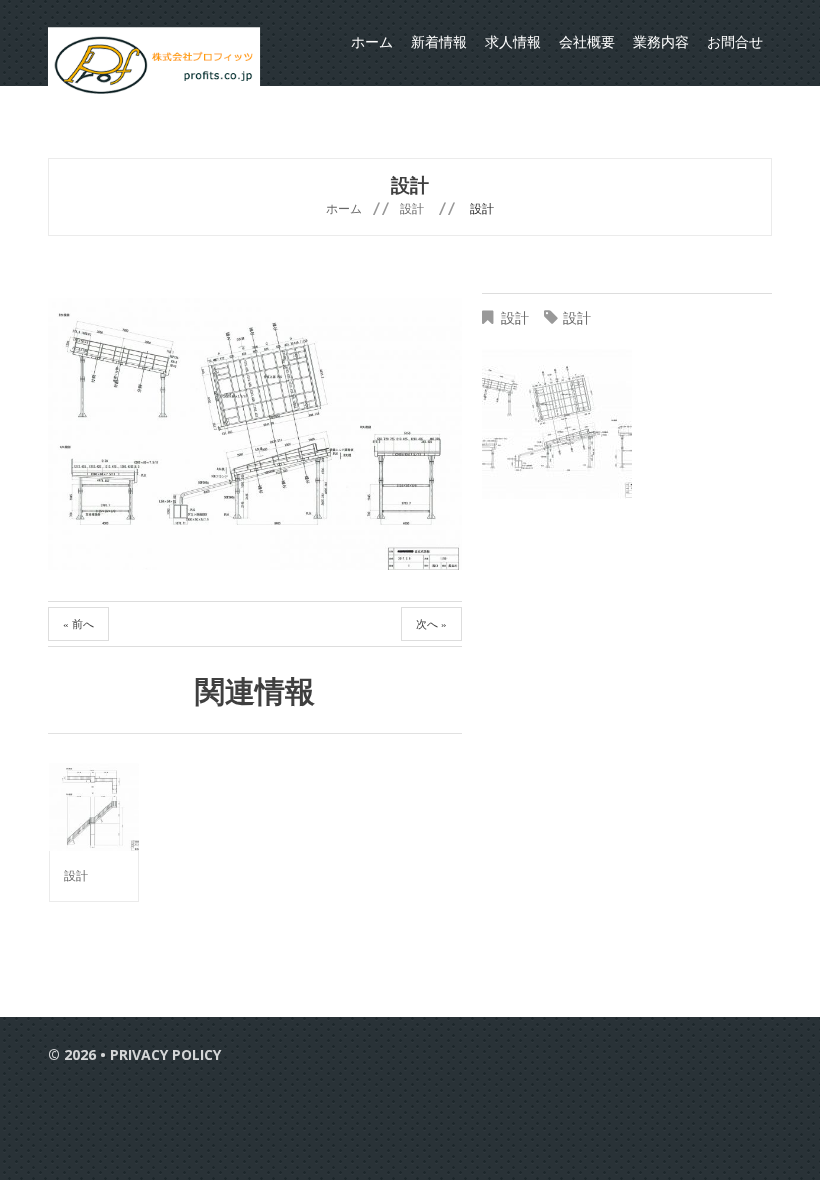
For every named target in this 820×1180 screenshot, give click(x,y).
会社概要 (587, 42)
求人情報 (513, 42)
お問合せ (735, 42)
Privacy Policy (165, 1054)
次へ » (431, 624)
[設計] (94, 807)
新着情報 (439, 42)
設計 (412, 208)
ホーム (372, 42)
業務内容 (661, 42)
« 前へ (78, 624)
